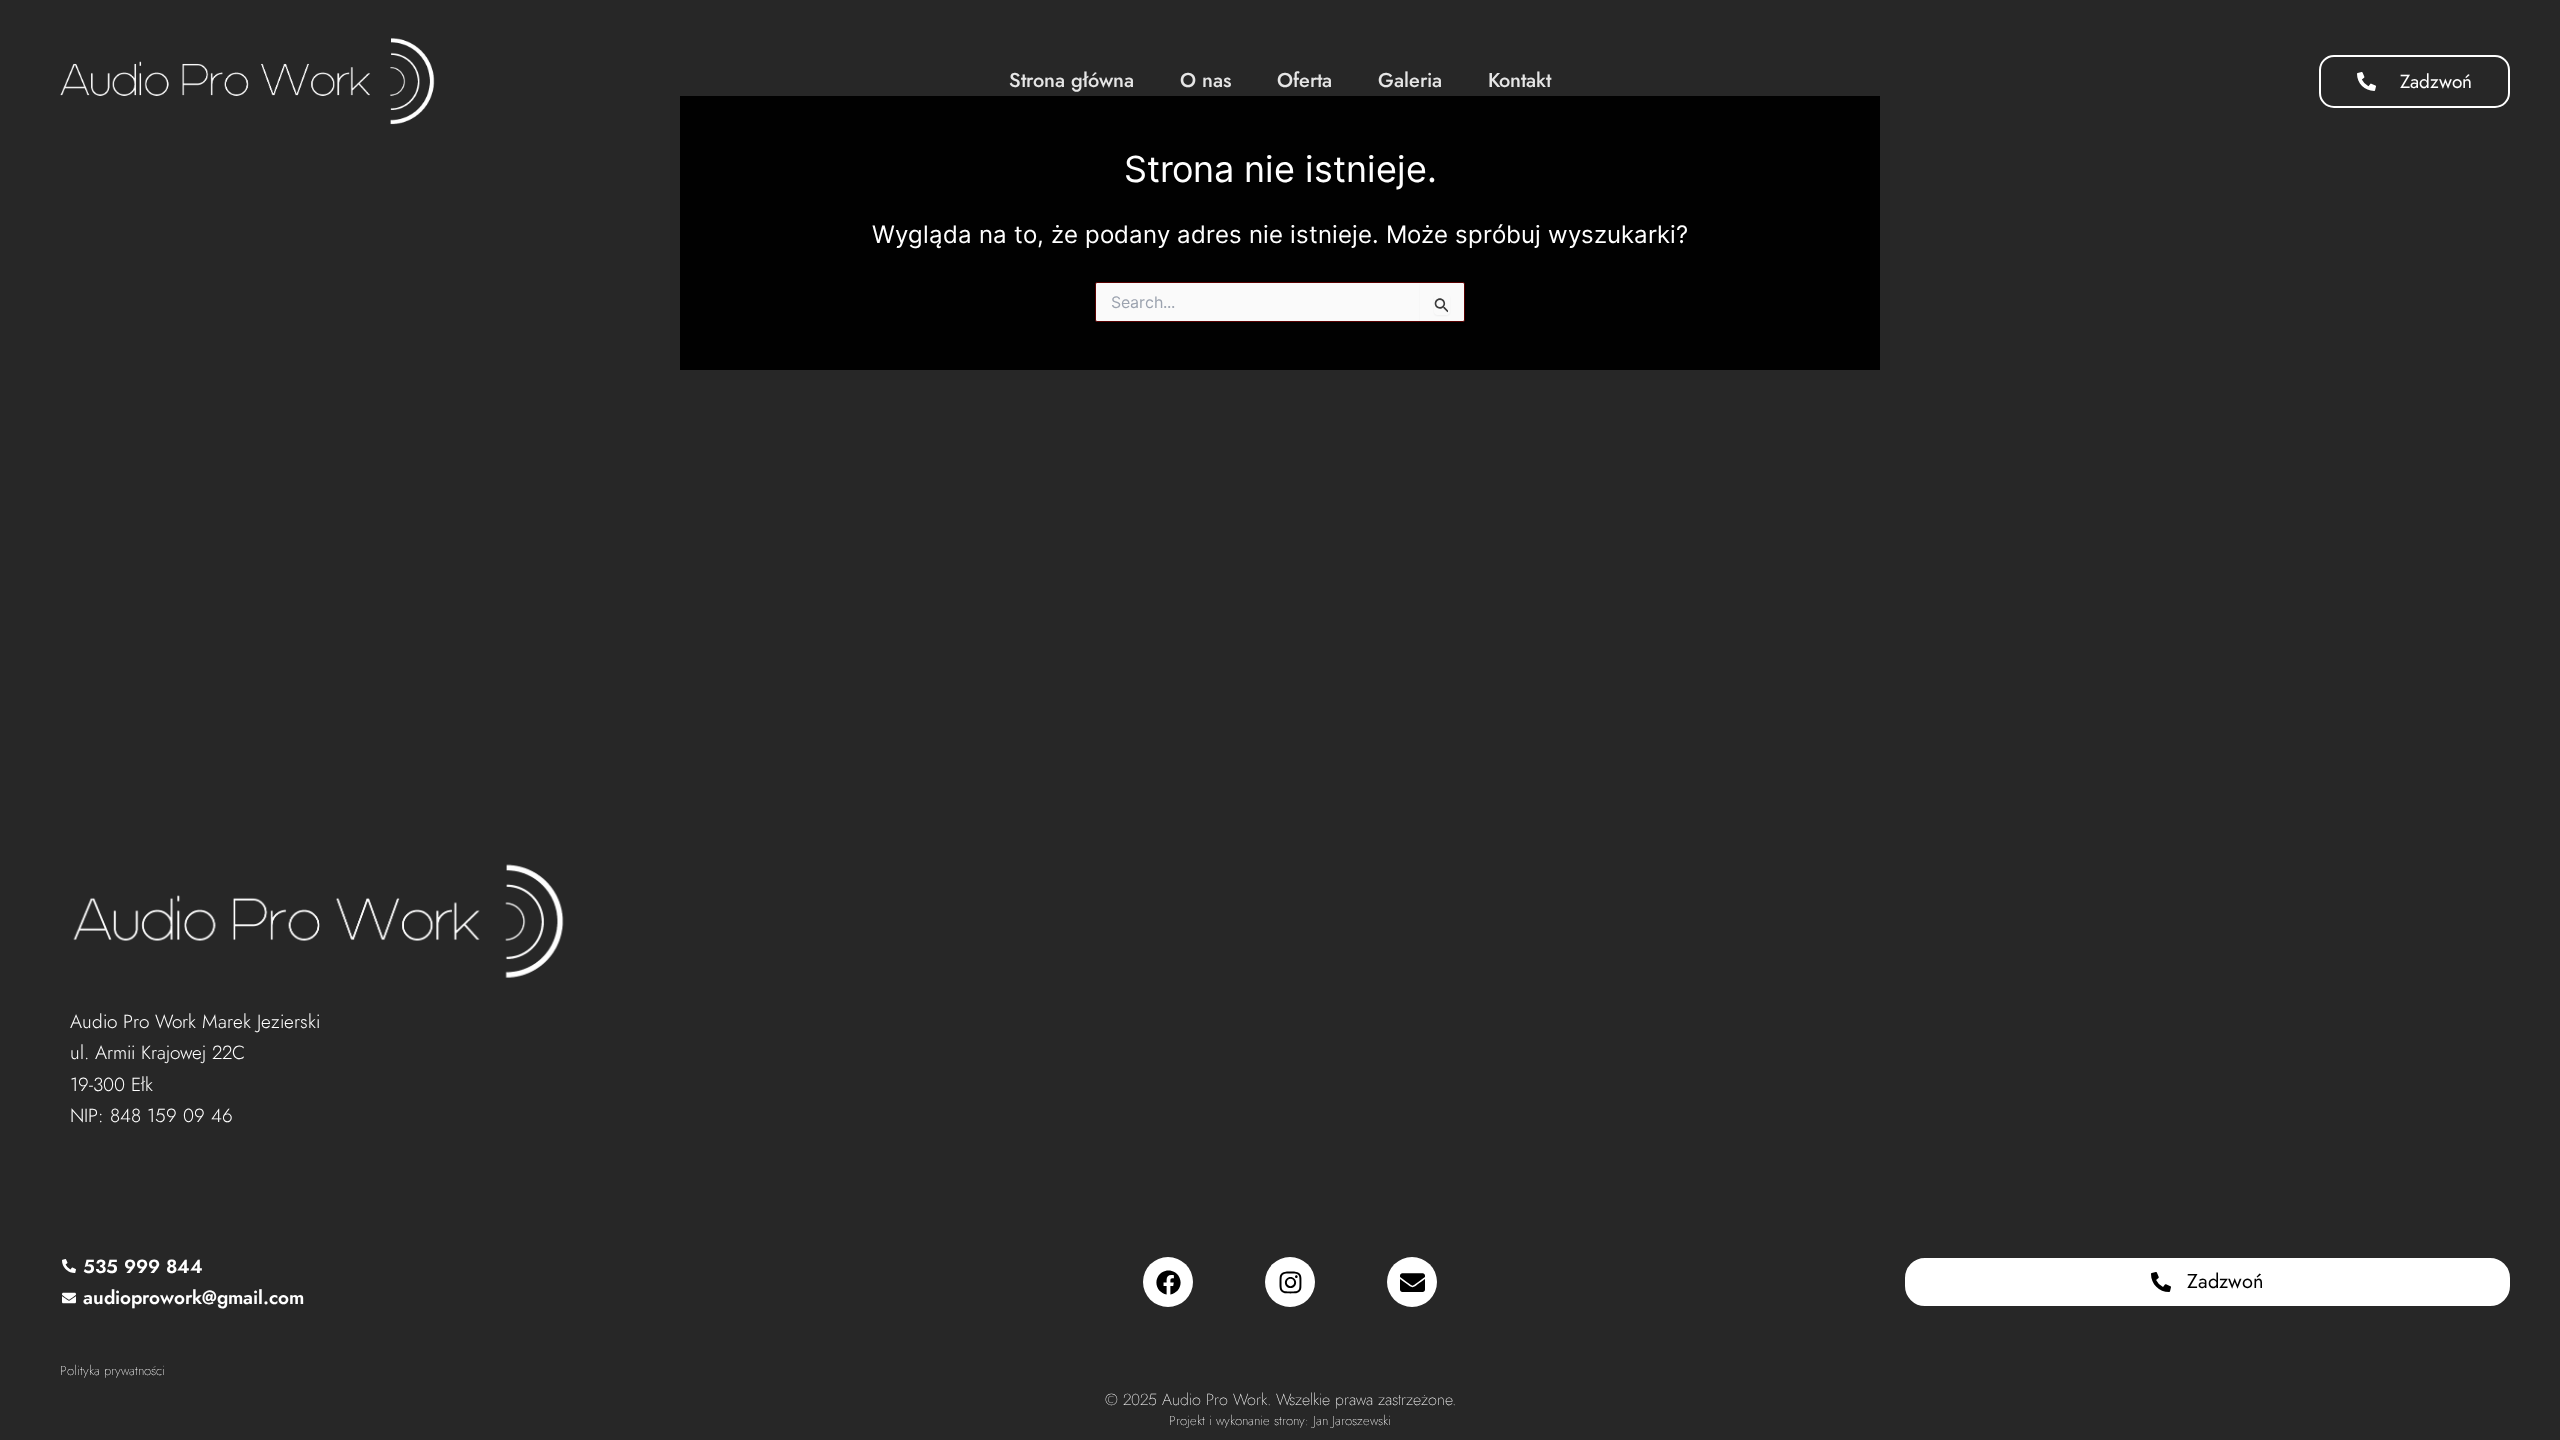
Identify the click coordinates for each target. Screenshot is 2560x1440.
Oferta (1304, 80)
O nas (1205, 80)
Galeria (1410, 80)
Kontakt (1519, 80)
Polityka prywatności (112, 1370)
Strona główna (1071, 80)
